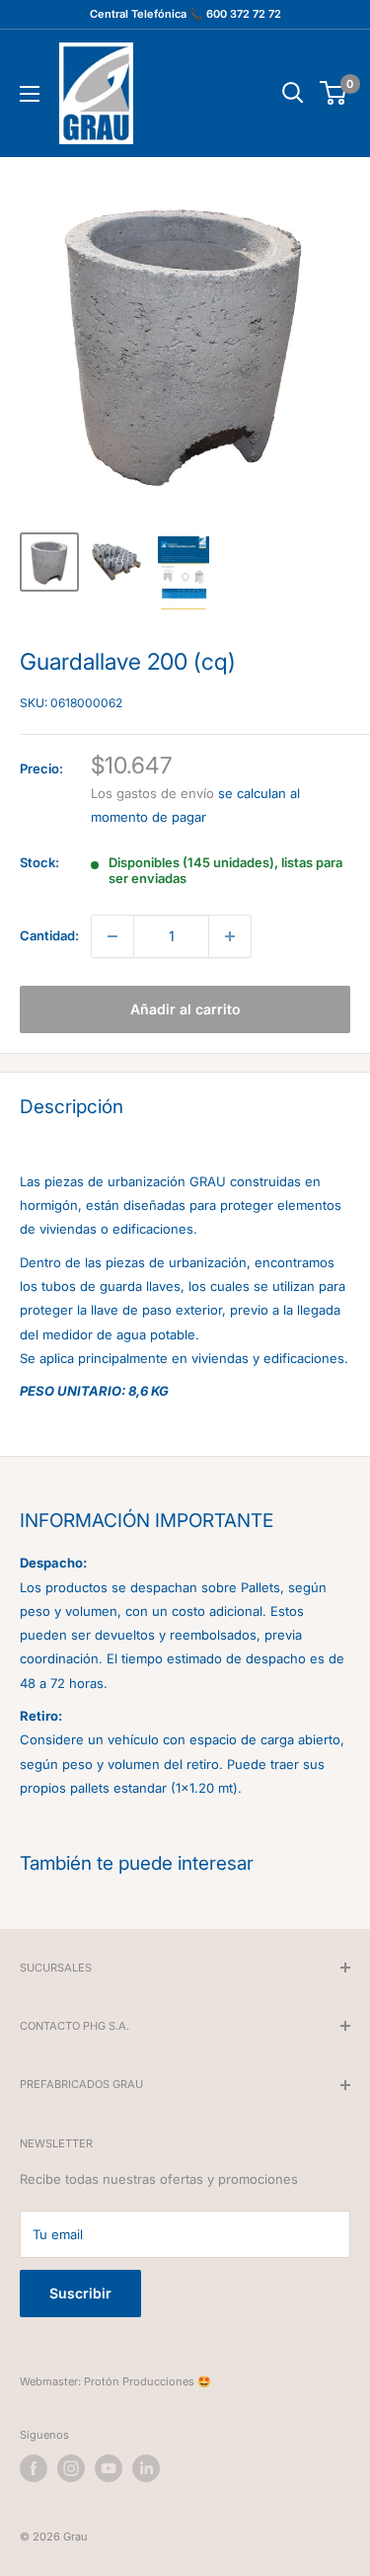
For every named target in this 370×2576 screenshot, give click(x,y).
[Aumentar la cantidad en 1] (230, 936)
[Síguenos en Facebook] (34, 2468)
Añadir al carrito (185, 1009)
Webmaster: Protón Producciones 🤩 (115, 2381)
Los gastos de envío (152, 793)
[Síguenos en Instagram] (71, 2468)
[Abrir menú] (30, 94)
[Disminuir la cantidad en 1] (112, 936)
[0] (334, 93)
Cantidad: (49, 935)
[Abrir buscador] (293, 93)
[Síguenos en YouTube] (109, 2468)
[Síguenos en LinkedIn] (146, 2468)
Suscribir (80, 2293)
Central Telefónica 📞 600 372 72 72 (185, 14)
